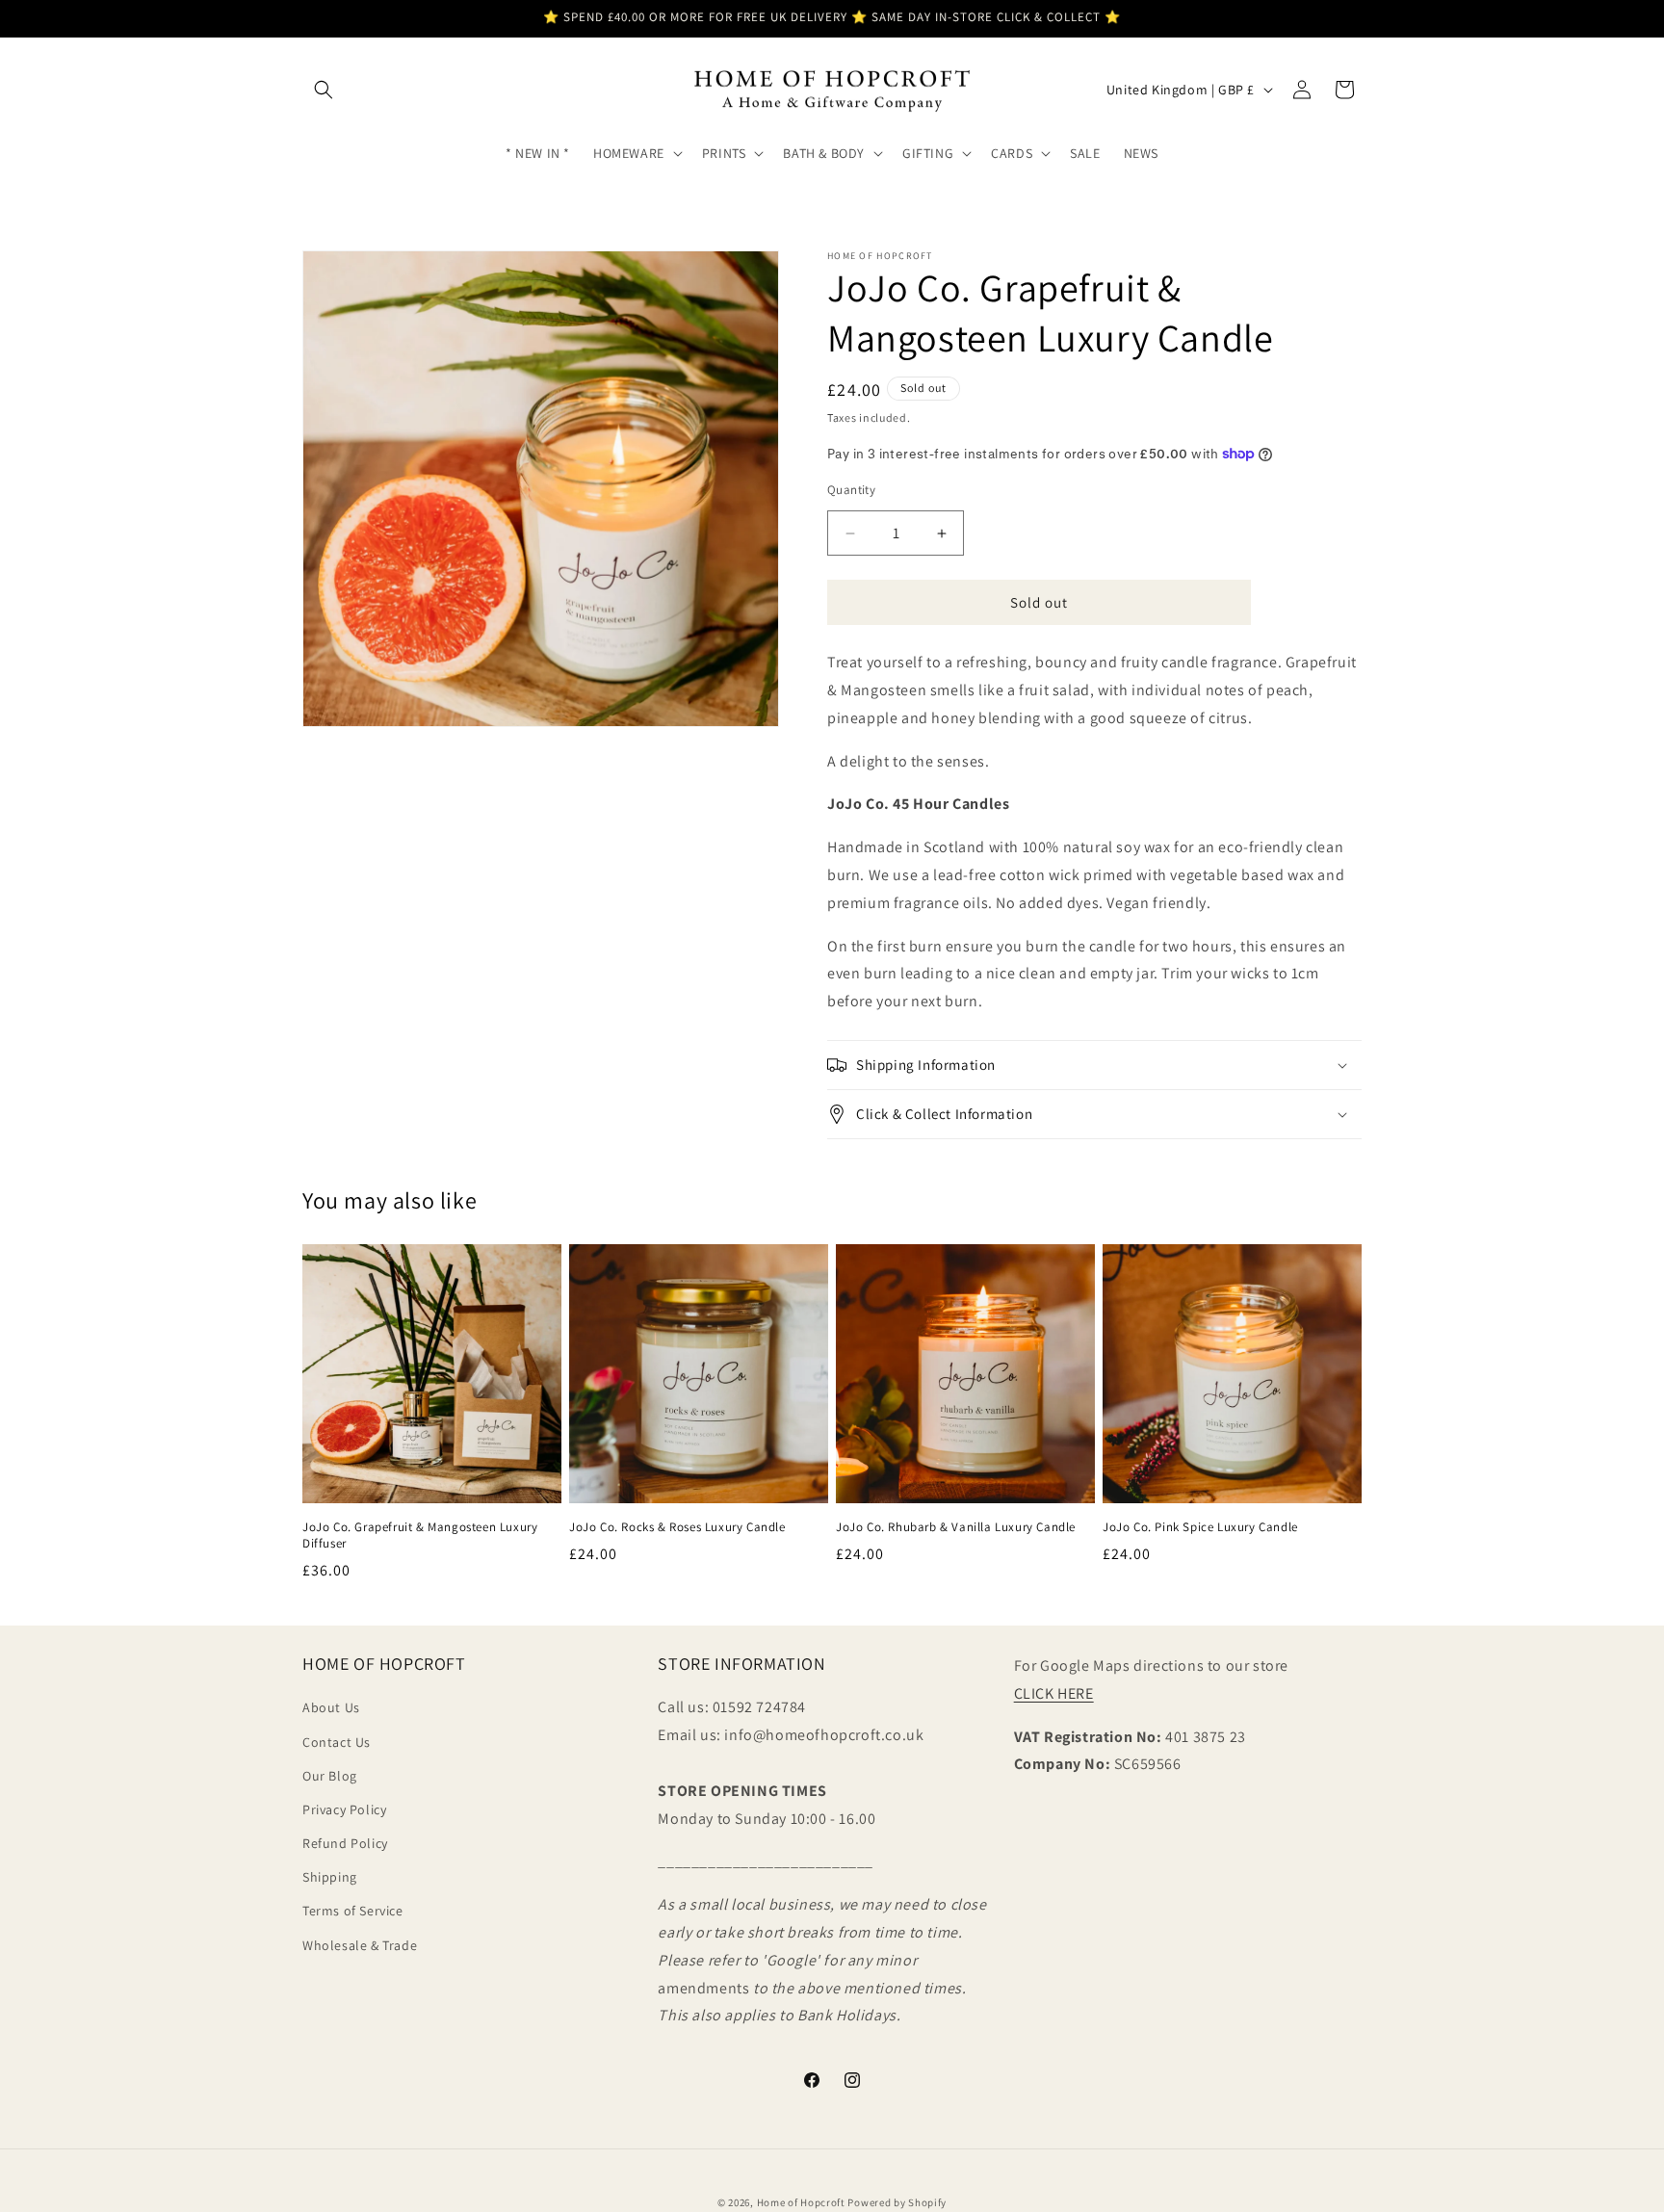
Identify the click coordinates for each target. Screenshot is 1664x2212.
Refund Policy (345, 1844)
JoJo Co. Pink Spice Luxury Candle (1200, 1527)
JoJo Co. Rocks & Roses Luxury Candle (677, 1527)
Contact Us (337, 1742)
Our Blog (330, 1776)
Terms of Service (353, 1912)
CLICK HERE (1054, 1693)
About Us (331, 1708)
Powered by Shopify (897, 2202)
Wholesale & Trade (360, 1945)
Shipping (330, 1878)
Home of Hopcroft (801, 2202)
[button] (324, 90)
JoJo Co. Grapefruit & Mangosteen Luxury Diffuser (420, 1535)
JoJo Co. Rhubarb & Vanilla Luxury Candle (956, 1527)
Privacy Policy (344, 1809)
